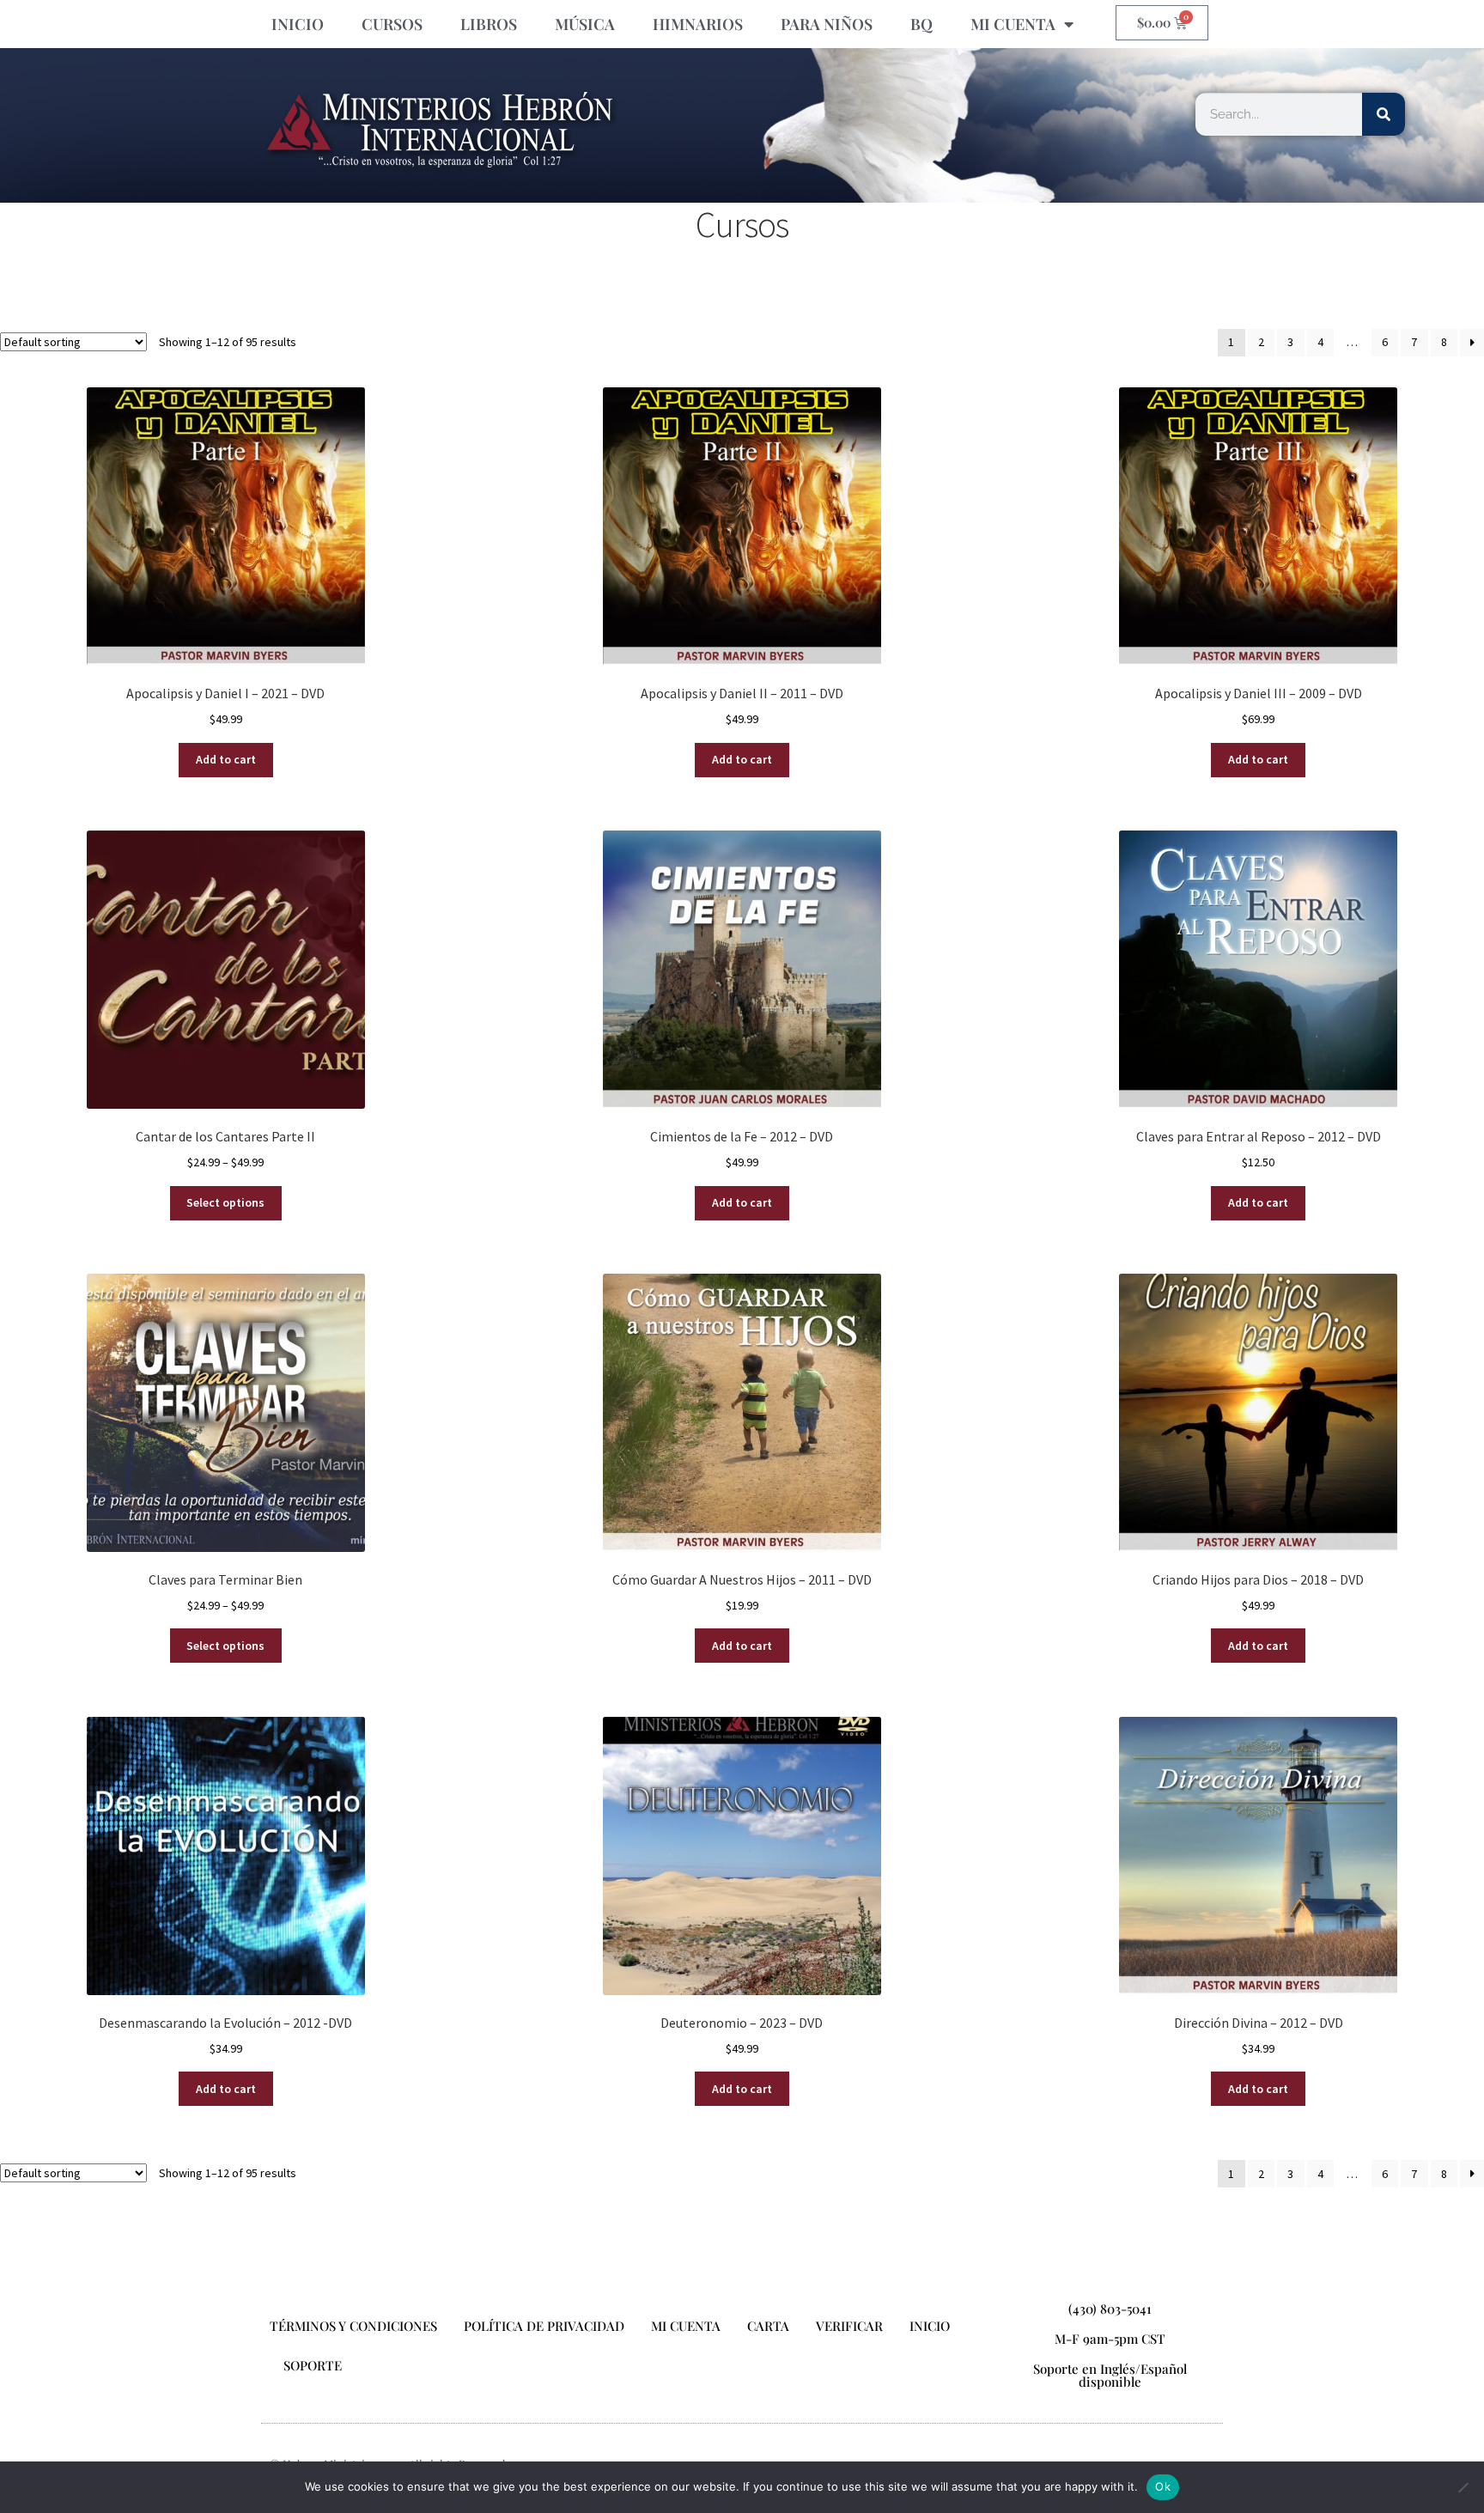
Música (585, 24)
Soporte (313, 2365)
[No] (1463, 2487)
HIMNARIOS (698, 24)
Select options (225, 1202)
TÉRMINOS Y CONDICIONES (353, 2326)
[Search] (1384, 114)
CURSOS (392, 24)
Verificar (849, 2326)
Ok (1163, 2486)
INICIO (298, 24)
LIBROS (489, 24)
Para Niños (827, 24)
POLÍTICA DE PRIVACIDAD (544, 2326)
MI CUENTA (1013, 24)
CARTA (768, 2326)
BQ (921, 24)
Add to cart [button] (226, 759)
